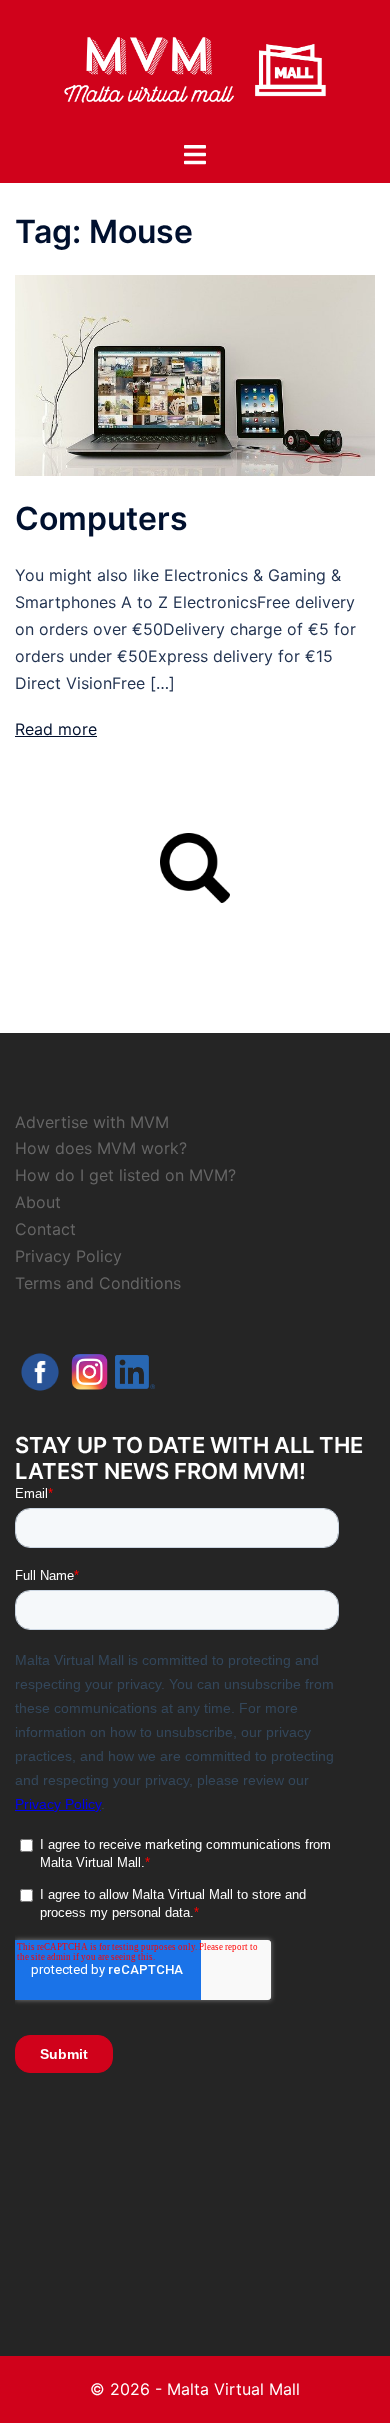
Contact (45, 1229)
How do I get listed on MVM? (125, 1175)
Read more (56, 729)
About (38, 1202)
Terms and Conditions (98, 1283)
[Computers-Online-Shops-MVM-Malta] (195, 374)
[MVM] (195, 68)
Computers (101, 518)
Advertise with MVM (92, 1122)
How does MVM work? (101, 1148)
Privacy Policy (68, 1256)
